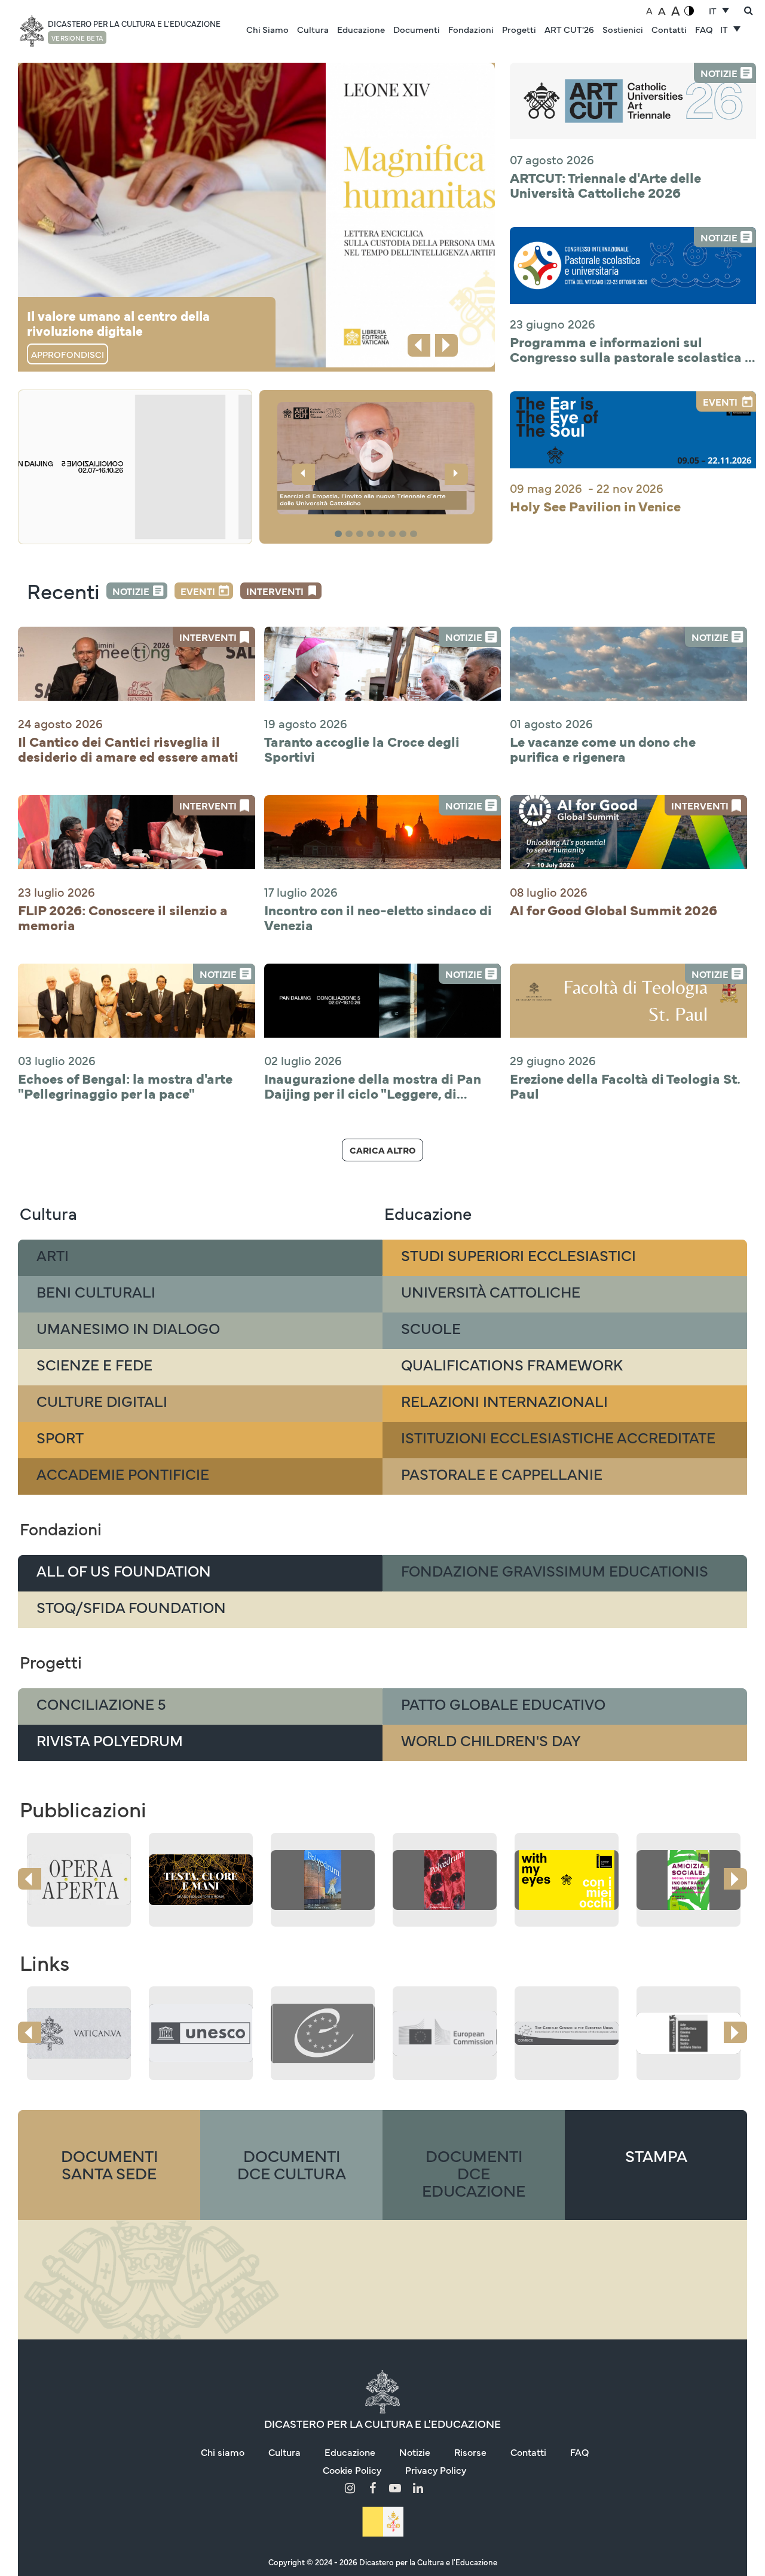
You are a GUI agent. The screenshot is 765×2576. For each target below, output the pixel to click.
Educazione (361, 29)
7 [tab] (405, 534)
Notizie (131, 591)
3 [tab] (362, 534)
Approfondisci (68, 354)
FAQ (704, 29)
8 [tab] (415, 534)
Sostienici (623, 29)
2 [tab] (351, 534)
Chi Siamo (267, 29)
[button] (376, 458)
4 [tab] (372, 534)
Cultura (313, 29)
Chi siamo (223, 2452)
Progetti (519, 29)
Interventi (275, 591)
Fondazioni (471, 29)
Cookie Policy (352, 2470)
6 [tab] (394, 534)
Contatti (669, 29)
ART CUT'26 (569, 29)
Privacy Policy (436, 2470)
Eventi (198, 591)
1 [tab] (340, 534)
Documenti (417, 29)
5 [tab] (383, 534)
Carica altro (382, 1150)
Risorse (470, 2452)
